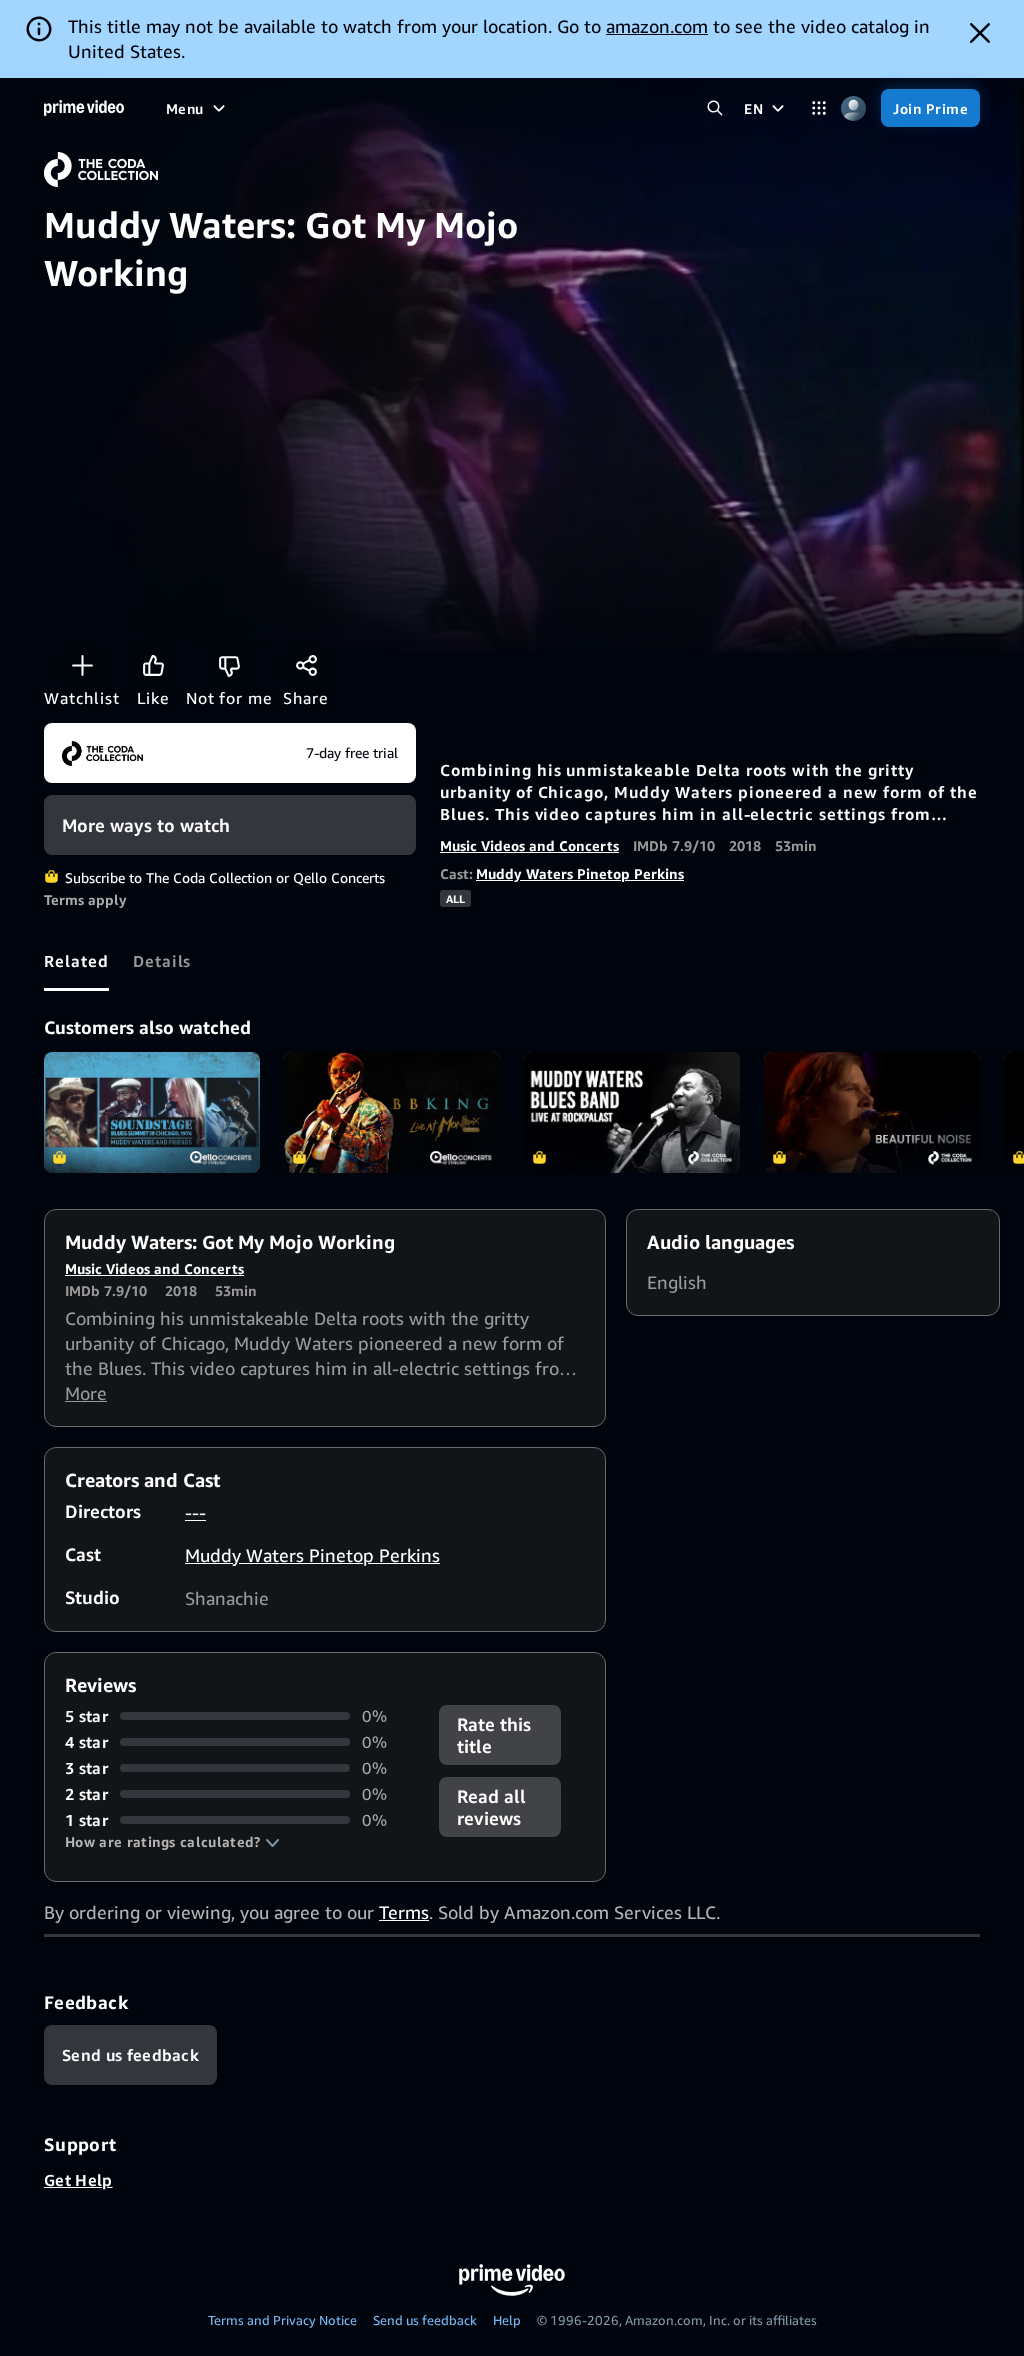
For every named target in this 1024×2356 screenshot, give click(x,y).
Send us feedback (425, 2320)
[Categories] (818, 108)
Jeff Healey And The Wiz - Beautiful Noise (872, 1113)
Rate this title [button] (494, 1735)
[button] (172, 1842)
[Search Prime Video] (714, 108)
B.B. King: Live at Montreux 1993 (392, 1113)
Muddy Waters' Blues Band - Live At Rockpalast (632, 1113)
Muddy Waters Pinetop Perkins (580, 873)
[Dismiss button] (980, 33)
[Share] (306, 665)
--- (195, 1512)
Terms (404, 1912)
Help (507, 2320)
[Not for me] (229, 665)
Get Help (78, 2180)
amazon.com (657, 26)
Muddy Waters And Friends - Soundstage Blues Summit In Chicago (152, 1113)
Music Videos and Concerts (529, 845)
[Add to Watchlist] (82, 665)
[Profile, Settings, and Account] (853, 108)
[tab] (76, 961)
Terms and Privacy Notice (282, 2320)
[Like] (153, 665)
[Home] (84, 108)
